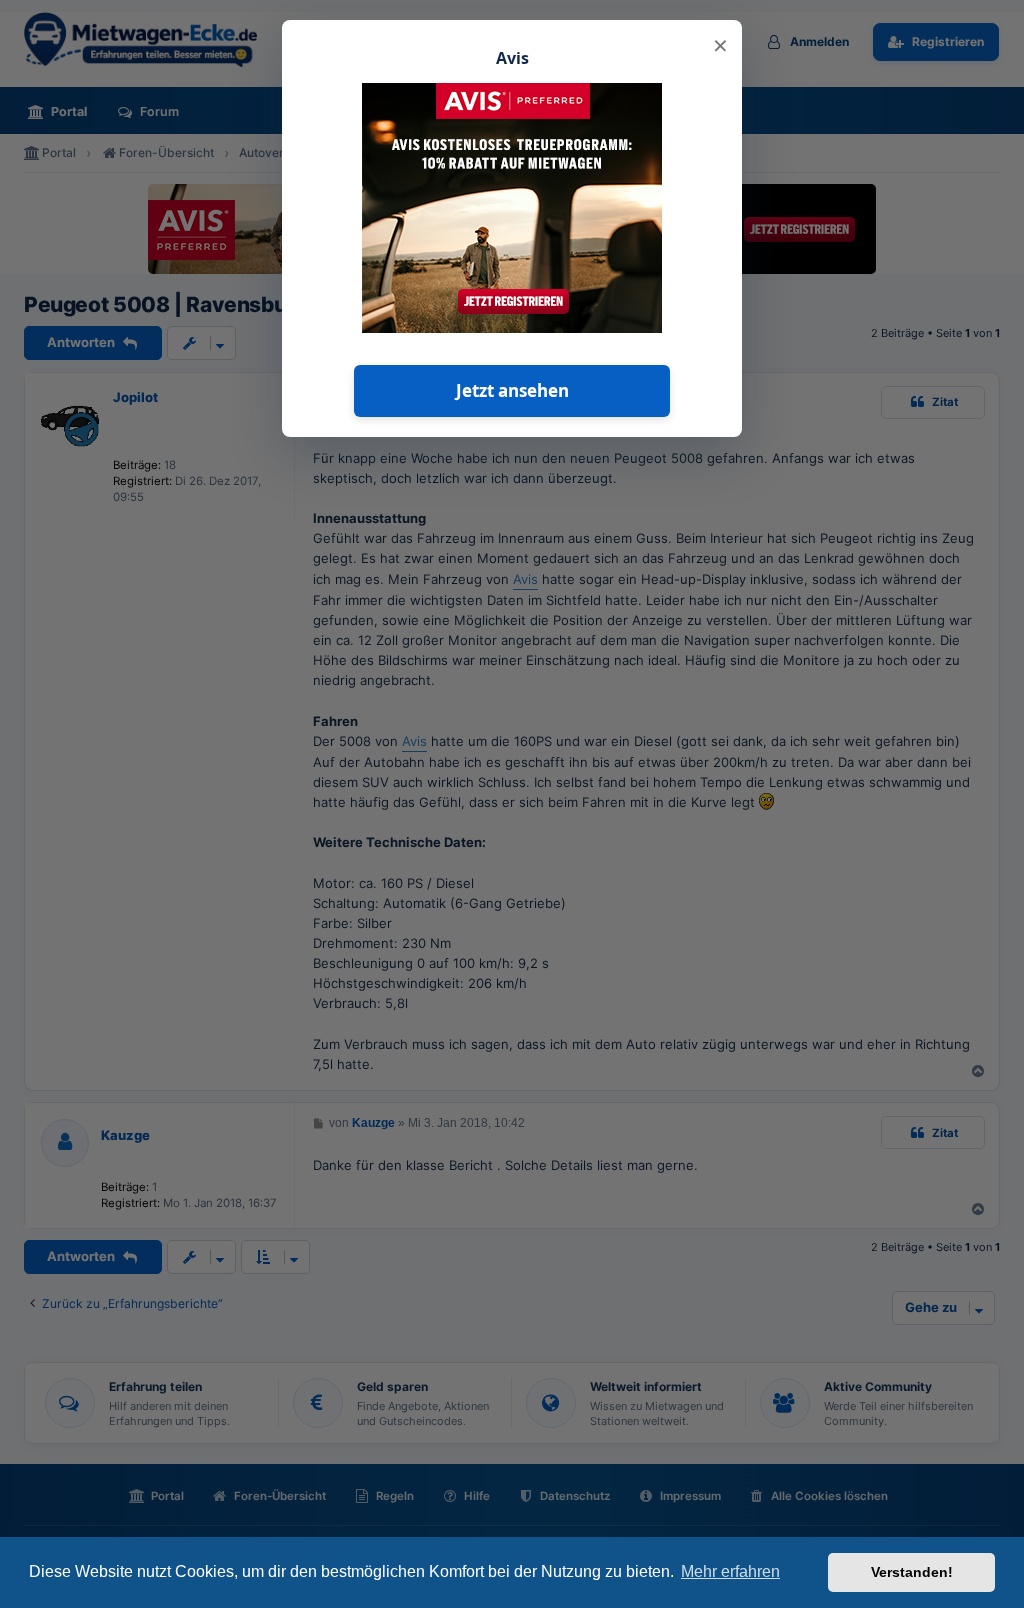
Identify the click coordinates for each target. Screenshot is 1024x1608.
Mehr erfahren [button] (730, 1571)
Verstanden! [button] (912, 1572)
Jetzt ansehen (512, 390)
